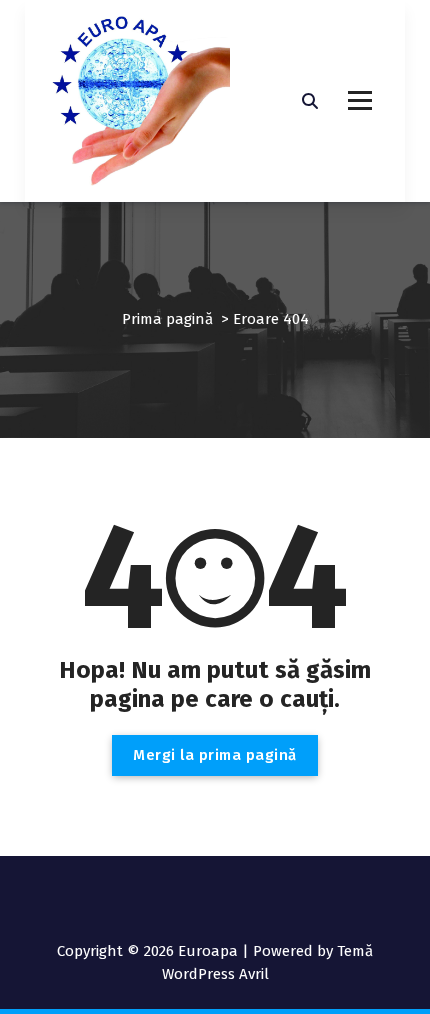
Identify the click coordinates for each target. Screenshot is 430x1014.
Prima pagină (167, 319)
